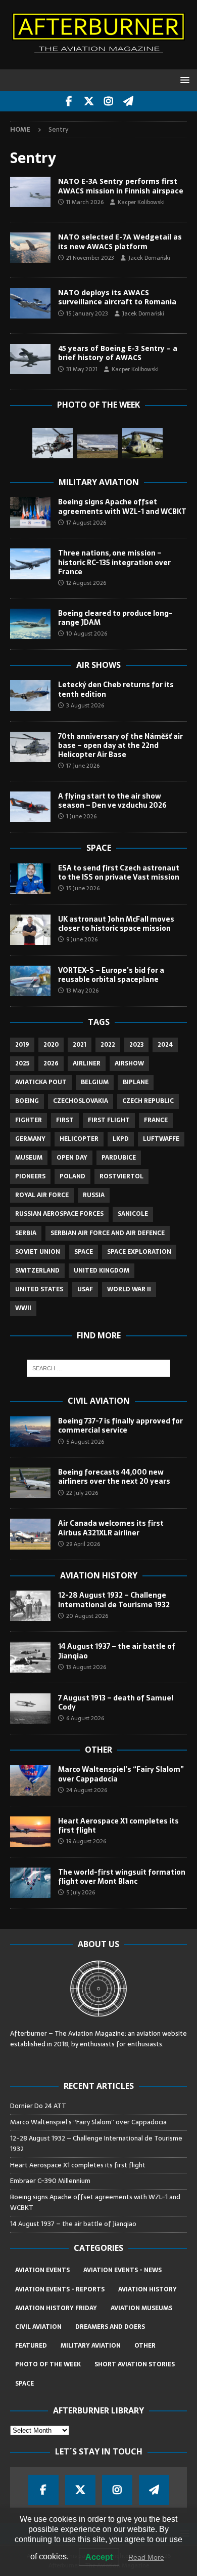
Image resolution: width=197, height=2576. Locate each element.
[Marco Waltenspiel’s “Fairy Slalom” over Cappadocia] (30, 1780)
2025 (22, 1063)
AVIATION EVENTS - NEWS (122, 2270)
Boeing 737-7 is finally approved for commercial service (120, 1425)
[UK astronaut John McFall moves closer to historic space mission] (30, 930)
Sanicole (133, 1214)
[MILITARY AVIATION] (30, 192)
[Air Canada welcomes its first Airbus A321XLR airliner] (30, 1534)
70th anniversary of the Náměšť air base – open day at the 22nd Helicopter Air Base (120, 745)
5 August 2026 (85, 1442)
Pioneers (30, 1176)
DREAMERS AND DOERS (110, 2327)
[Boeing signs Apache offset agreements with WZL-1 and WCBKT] (30, 512)
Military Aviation (99, 482)
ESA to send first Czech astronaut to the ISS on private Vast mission (119, 873)
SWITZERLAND (37, 1271)
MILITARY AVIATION (91, 2346)
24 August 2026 (87, 1790)
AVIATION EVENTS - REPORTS (60, 2289)
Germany (30, 1139)
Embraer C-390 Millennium (50, 2181)
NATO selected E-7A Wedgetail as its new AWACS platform (120, 241)
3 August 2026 (85, 705)
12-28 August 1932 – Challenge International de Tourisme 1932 (114, 1600)
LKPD (121, 1139)
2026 (51, 1063)
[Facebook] (69, 101)
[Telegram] (128, 101)
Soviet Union (38, 1252)
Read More (146, 2557)
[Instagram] (108, 101)
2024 (165, 1045)
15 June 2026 (83, 888)
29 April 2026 (83, 1544)
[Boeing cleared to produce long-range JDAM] (30, 624)
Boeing (27, 1101)
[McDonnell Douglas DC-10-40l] (97, 446)
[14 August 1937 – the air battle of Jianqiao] (30, 1657)
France (156, 1120)
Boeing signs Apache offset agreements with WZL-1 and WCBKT (122, 506)
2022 (108, 1045)
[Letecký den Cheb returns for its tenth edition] (30, 695)
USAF (85, 1289)
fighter (29, 1120)
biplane (136, 1082)
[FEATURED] (30, 359)
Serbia (26, 1233)
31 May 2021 (82, 369)
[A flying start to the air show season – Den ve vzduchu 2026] (30, 807)
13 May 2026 (82, 990)
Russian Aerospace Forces (59, 1214)
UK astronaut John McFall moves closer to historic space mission (116, 924)
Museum (29, 1158)
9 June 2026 (82, 939)
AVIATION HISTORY (147, 2289)
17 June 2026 (83, 766)
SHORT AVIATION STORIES (135, 2364)
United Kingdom (102, 1271)
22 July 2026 (82, 1493)
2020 (51, 1045)
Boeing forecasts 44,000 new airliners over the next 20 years (114, 1477)
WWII (23, 1308)
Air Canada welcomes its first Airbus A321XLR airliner (111, 1528)
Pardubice (119, 1158)
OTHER (145, 2346)
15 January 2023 (87, 313)
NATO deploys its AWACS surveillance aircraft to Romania (117, 297)
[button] (183, 80)
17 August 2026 (86, 523)
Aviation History (99, 1575)
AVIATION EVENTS (42, 2270)
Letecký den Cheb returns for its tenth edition (116, 689)
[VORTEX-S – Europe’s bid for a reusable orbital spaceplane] (30, 981)
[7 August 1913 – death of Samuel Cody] (30, 1709)
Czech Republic (148, 1101)
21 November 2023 (90, 258)
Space (99, 848)
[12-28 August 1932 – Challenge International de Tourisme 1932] (30, 1606)
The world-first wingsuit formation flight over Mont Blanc (122, 1877)
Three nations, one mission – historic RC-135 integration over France (114, 562)
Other (98, 1750)
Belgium (95, 1082)
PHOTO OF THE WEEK (48, 2364)
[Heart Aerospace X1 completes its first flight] (30, 1832)
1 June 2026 (81, 816)
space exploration (139, 1252)
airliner (87, 1063)
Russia (94, 1195)
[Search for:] (99, 1368)
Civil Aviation (99, 1401)
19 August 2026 (86, 1841)
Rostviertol (121, 1176)
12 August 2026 (86, 583)
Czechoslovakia (81, 1101)
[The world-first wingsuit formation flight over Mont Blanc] (30, 1883)
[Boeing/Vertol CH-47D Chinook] (142, 443)
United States (39, 1289)
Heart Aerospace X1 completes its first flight (118, 1826)
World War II (129, 1289)
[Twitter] (89, 101)
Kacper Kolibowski (141, 202)
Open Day (72, 1158)
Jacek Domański (149, 258)
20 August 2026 (87, 1616)
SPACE (24, 2384)
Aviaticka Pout (41, 1082)
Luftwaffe (161, 1139)
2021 (80, 1045)
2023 (136, 1045)
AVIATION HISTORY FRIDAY (56, 2308)
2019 (22, 1045)
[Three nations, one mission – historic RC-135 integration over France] (30, 564)
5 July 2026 (81, 1892)
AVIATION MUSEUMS (141, 2308)
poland (72, 1176)
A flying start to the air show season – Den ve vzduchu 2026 (112, 801)
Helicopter (79, 1139)
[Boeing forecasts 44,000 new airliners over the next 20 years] (30, 1483)
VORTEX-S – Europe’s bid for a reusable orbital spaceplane (111, 975)
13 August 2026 (86, 1667)
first (65, 1120)
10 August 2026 (87, 633)
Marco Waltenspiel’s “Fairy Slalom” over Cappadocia (121, 1774)
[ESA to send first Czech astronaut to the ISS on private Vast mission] (30, 879)
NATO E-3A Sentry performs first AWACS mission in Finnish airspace (121, 186)
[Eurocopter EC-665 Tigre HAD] (53, 443)
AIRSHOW (129, 1063)
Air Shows (98, 665)
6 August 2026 (85, 1718)
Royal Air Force (42, 1195)
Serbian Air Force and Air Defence (108, 1233)
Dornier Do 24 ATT (39, 2106)
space (84, 1252)
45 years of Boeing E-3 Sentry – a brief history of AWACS (118, 353)
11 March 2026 (85, 202)
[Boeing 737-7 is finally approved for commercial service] (30, 1432)
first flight (109, 1120)
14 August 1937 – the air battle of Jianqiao (117, 1651)
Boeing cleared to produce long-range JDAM (115, 618)
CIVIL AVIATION (38, 2327)
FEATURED (31, 2346)
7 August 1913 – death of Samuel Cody (116, 1702)
